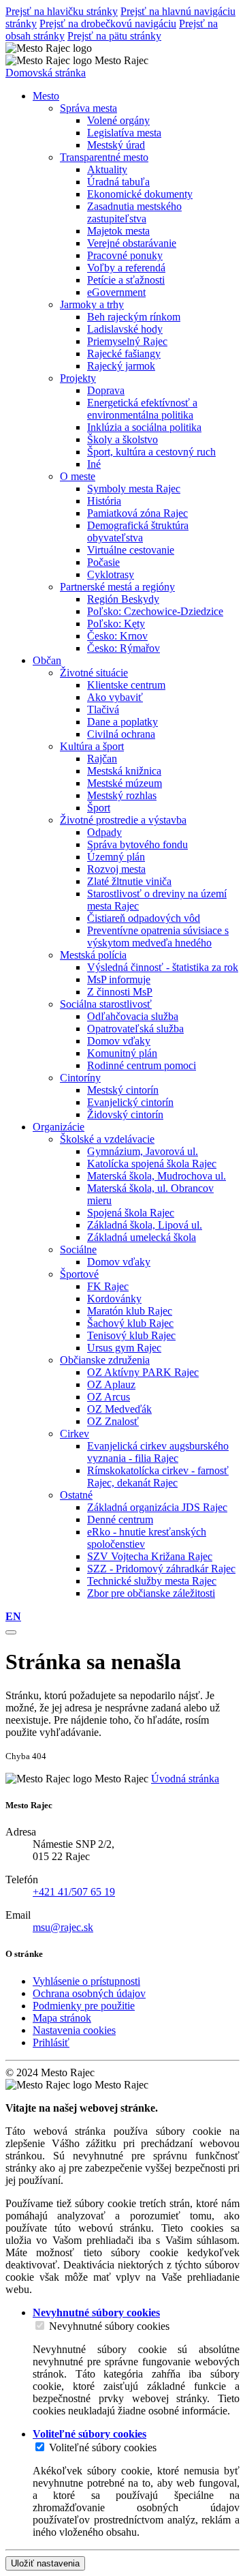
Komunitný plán (122, 1053)
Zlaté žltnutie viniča (129, 881)
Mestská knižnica (124, 771)
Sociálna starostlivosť (106, 1004)
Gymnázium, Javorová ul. (143, 1151)
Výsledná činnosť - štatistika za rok (163, 967)
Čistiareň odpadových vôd (144, 918)
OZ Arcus (109, 1397)
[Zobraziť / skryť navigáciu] (11, 1632)
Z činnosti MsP (120, 992)
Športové (79, 1274)
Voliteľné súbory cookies (103, 2447)
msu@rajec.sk (63, 1927)
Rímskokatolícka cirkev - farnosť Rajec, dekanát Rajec (158, 1477)
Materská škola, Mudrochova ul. (157, 1176)
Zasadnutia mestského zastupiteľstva (134, 212)
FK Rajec (108, 1286)
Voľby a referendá (126, 268)
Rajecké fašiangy (124, 354)
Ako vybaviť (115, 697)
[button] (13, 1616)
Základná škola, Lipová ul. (145, 1225)
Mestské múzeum (125, 783)
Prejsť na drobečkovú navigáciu (108, 24)
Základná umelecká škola (142, 1237)
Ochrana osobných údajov (89, 1993)
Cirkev (75, 1434)
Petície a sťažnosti (126, 280)
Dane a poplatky (122, 722)
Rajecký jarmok (121, 366)
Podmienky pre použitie (84, 2006)
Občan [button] (47, 660)
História (104, 501)
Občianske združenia (105, 1360)
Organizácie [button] (59, 1127)
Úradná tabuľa (118, 182)
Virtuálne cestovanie (131, 550)
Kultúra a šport (92, 746)
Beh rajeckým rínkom (134, 317)
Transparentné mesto (104, 157)
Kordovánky (114, 1299)
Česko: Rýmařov (124, 648)
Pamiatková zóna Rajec (137, 513)
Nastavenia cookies (74, 2030)
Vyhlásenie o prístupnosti (86, 1981)
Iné (94, 464)
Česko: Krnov (117, 636)
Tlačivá (103, 709)
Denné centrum (120, 1519)
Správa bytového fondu (137, 844)
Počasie (103, 562)
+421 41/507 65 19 (74, 1892)
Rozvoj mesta (116, 869)
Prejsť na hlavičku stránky (62, 11)
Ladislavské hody (125, 329)
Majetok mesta (118, 231)
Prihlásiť (51, 2042)
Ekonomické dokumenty (140, 194)
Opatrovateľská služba (135, 1029)
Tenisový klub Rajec (131, 1335)
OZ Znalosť (113, 1421)
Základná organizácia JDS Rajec (157, 1507)
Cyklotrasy (111, 574)
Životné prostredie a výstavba (123, 820)
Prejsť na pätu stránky (114, 36)
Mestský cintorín (123, 1090)
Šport (99, 808)
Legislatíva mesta (124, 133)
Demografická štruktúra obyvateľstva (138, 531)
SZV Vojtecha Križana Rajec (150, 1556)
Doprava (106, 390)
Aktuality (107, 169)
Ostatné (76, 1495)
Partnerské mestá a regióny (117, 587)
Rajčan (102, 759)
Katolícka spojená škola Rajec (152, 1164)
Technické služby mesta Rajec (152, 1581)
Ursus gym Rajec (124, 1348)
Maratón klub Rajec (130, 1311)
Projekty (78, 378)
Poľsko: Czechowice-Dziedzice (155, 611)
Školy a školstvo (122, 439)
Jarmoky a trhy (92, 304)
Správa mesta (88, 108)
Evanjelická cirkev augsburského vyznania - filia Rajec (158, 1452)
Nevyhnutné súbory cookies (109, 2326)
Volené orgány (118, 120)
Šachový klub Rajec (130, 1323)
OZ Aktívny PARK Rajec (143, 1372)
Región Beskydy (123, 599)
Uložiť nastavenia (45, 2563)
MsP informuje (119, 979)
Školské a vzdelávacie (107, 1139)
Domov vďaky (119, 1041)
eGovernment (116, 292)
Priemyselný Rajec (127, 341)
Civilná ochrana (121, 734)
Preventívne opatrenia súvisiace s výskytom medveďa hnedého (158, 937)
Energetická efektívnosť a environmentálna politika (142, 409)
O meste (78, 476)
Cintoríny (80, 1078)
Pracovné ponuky (125, 255)
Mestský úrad (116, 145)
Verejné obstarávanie (132, 243)
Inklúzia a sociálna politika (144, 427)
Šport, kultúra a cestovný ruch (151, 452)
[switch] (40, 2325)
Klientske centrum (126, 685)
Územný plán (116, 857)
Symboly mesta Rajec (134, 489)
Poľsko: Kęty (116, 624)
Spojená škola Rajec (131, 1213)
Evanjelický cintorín (130, 1102)
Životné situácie (94, 673)
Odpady (104, 832)
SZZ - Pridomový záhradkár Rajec (161, 1569)
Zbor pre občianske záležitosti (151, 1593)
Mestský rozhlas (122, 795)
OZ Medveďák (119, 1409)
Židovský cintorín (125, 1114)
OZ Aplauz (111, 1384)
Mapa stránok (62, 2018)
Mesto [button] (46, 96)
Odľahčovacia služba (133, 1016)
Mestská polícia (93, 955)
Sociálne (78, 1249)
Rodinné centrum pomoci (142, 1065)
